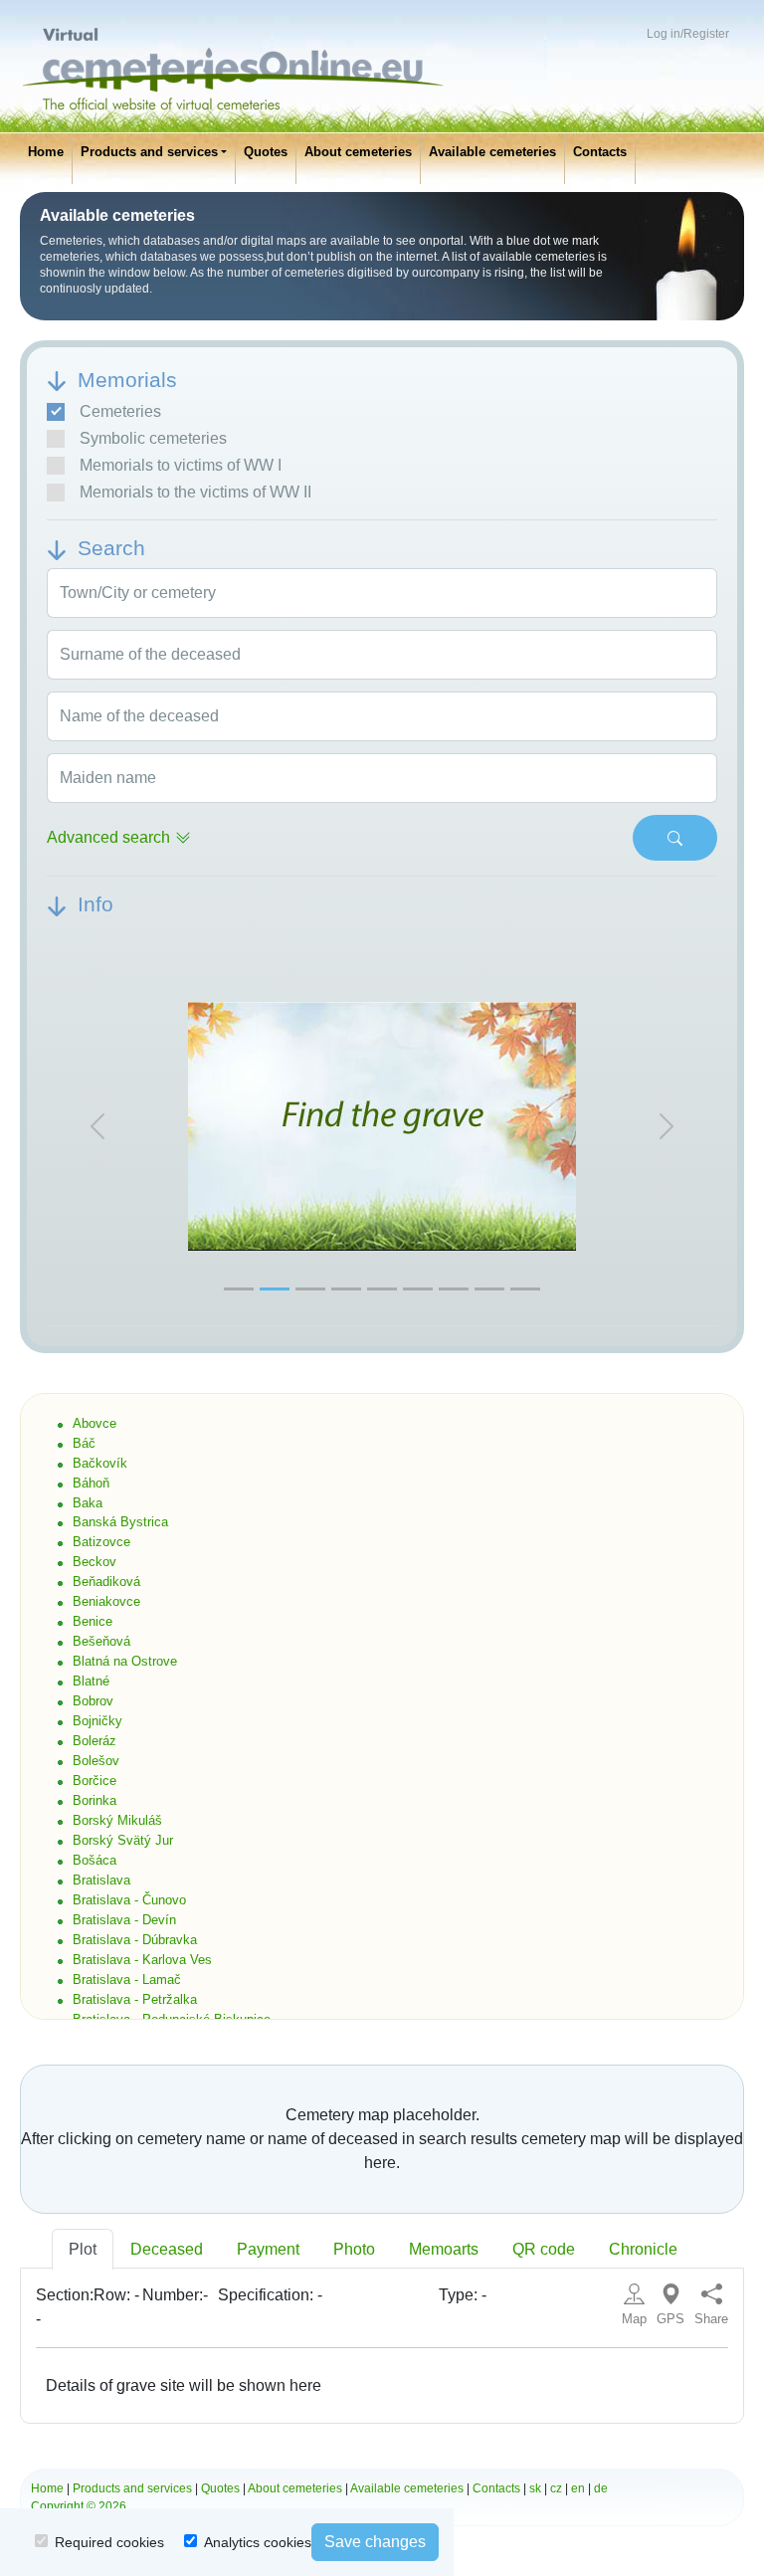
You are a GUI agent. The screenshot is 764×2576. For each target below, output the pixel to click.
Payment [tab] (268, 2249)
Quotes (266, 152)
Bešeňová (101, 1641)
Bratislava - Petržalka (135, 1999)
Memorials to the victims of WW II (195, 492)
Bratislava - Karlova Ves (142, 1960)
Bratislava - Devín (124, 1920)
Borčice (95, 1781)
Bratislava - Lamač (127, 1980)
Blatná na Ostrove (125, 1661)
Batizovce (101, 1542)
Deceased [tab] (167, 2249)
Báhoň (91, 1483)
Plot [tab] (83, 2249)
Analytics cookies (258, 2542)
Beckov (95, 1562)
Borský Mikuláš (117, 1820)
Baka (88, 1503)
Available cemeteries (492, 152)
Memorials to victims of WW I (181, 465)
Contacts (600, 152)
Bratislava (101, 1880)
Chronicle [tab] (643, 2249)
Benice (93, 1621)
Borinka (95, 1800)
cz (556, 2488)
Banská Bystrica (120, 1522)
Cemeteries (120, 411)
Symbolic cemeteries (153, 438)
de (601, 2488)
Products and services (149, 152)
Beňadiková (106, 1582)
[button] (97, 1127)
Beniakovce (106, 1601)
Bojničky (97, 1721)
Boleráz (95, 1741)
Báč (84, 1443)
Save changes (375, 2542)
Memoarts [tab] (444, 2249)
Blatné (91, 1681)
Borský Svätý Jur (123, 1840)
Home (46, 152)
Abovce (95, 1423)
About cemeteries (358, 152)
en (578, 2488)
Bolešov (96, 1761)
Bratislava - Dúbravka (135, 1940)
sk (535, 2488)
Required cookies (109, 2542)
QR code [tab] (544, 2249)
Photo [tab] (354, 2249)
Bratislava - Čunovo (129, 1900)
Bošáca (95, 1860)
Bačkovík (100, 1463)
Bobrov (93, 1701)
